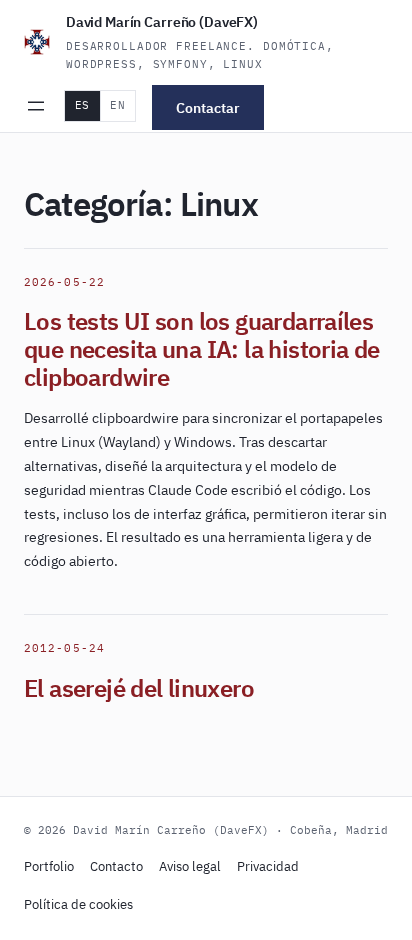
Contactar (208, 107)
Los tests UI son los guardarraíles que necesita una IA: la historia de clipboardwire (202, 349)
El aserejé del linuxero (139, 688)
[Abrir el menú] (36, 106)
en (117, 105)
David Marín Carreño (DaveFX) (162, 22)
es (82, 105)
